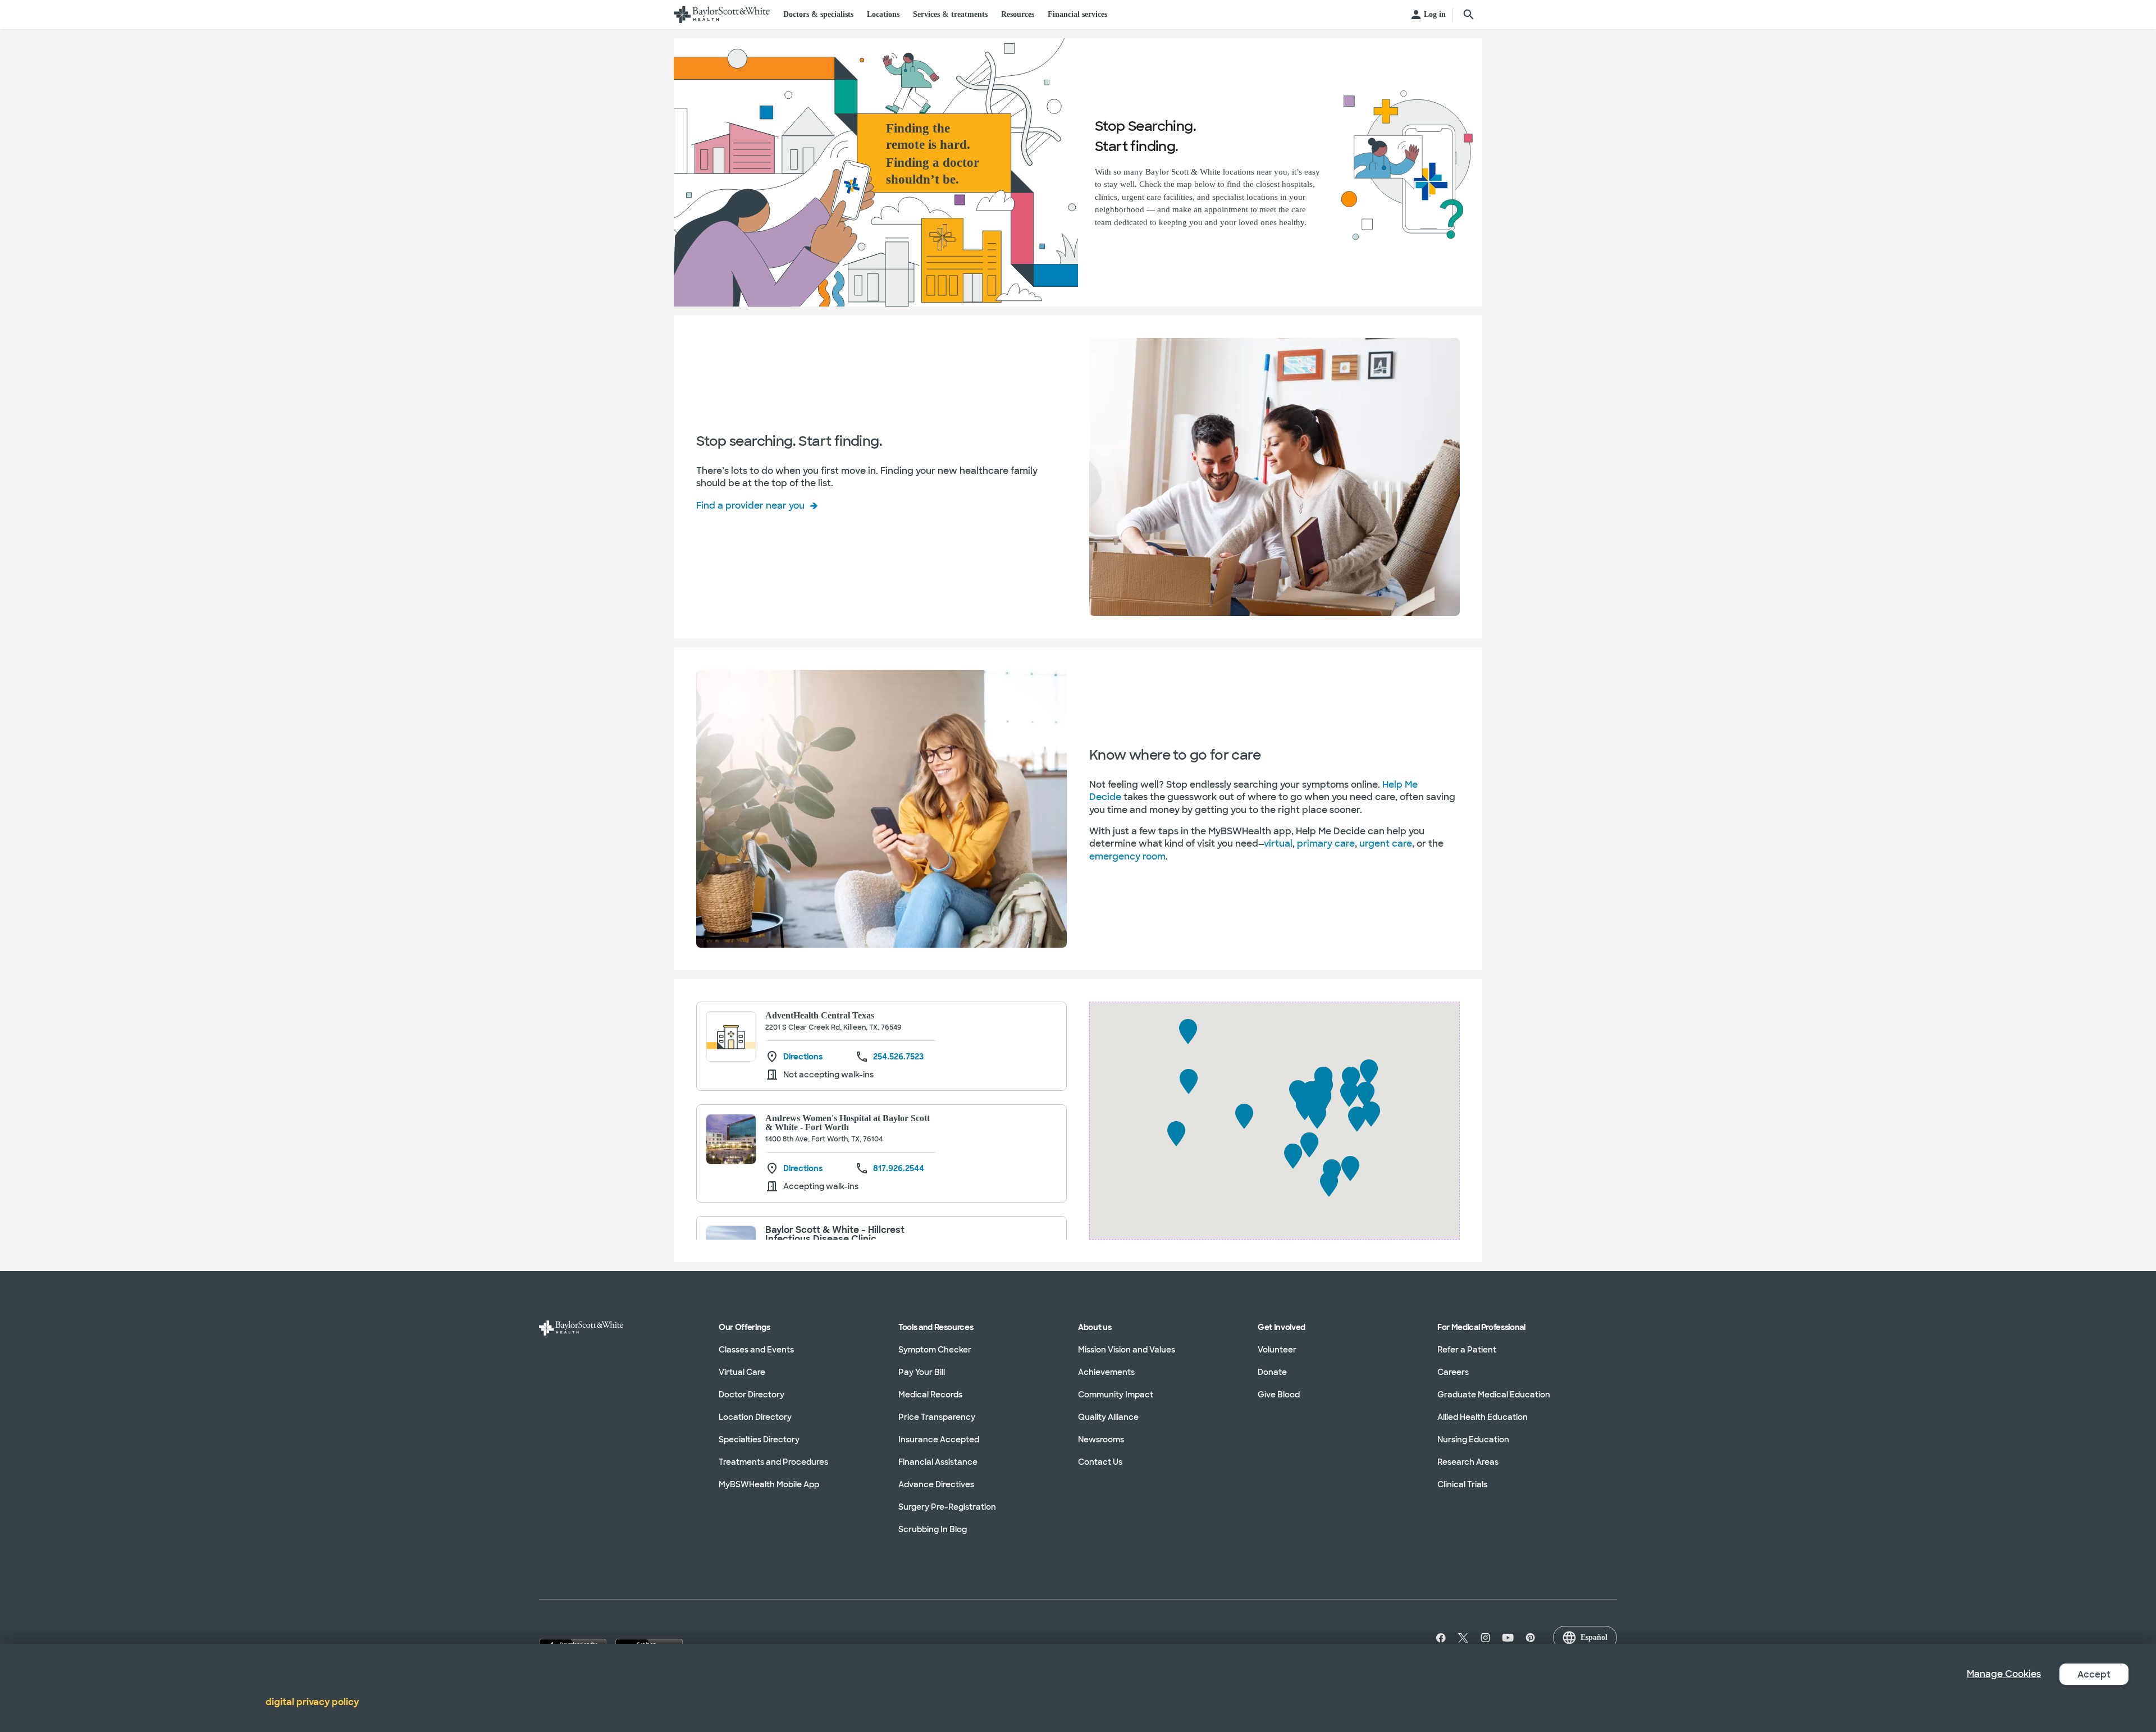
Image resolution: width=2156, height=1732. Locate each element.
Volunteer (1277, 1350)
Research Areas (1468, 1462)
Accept (2094, 1674)
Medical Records (930, 1395)
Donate (1272, 1372)
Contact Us (1100, 1462)
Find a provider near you (750, 506)
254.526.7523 (898, 1057)
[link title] (722, 15)
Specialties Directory (759, 1439)
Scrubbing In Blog (933, 1529)
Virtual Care (742, 1372)
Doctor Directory (752, 1395)
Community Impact (1116, 1395)
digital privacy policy (312, 1702)
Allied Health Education (1483, 1417)
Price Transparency (937, 1417)
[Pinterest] (1531, 1638)
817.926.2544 (899, 1168)
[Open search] (1469, 15)
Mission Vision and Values (1127, 1350)
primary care (1326, 844)
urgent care (1386, 844)
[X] (1463, 1638)
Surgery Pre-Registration (947, 1507)
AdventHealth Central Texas (820, 1015)
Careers (1453, 1372)
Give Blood (1279, 1395)
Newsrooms (1101, 1439)
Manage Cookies (2004, 1674)
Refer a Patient (1467, 1350)
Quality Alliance (1108, 1417)
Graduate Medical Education (1494, 1395)
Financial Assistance (938, 1462)
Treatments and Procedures (773, 1462)
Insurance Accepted (939, 1439)
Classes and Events (756, 1350)
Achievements (1106, 1372)
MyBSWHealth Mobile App (769, 1484)
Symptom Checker (935, 1350)
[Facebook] (1438, 1638)
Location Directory (755, 1417)
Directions (803, 1057)
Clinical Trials (1462, 1484)
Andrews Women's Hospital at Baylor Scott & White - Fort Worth (848, 1123)
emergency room (1127, 856)
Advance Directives (936, 1484)
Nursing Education (1473, 1439)
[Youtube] (1508, 1638)
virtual (1278, 844)
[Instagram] (1486, 1638)
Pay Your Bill (922, 1372)
